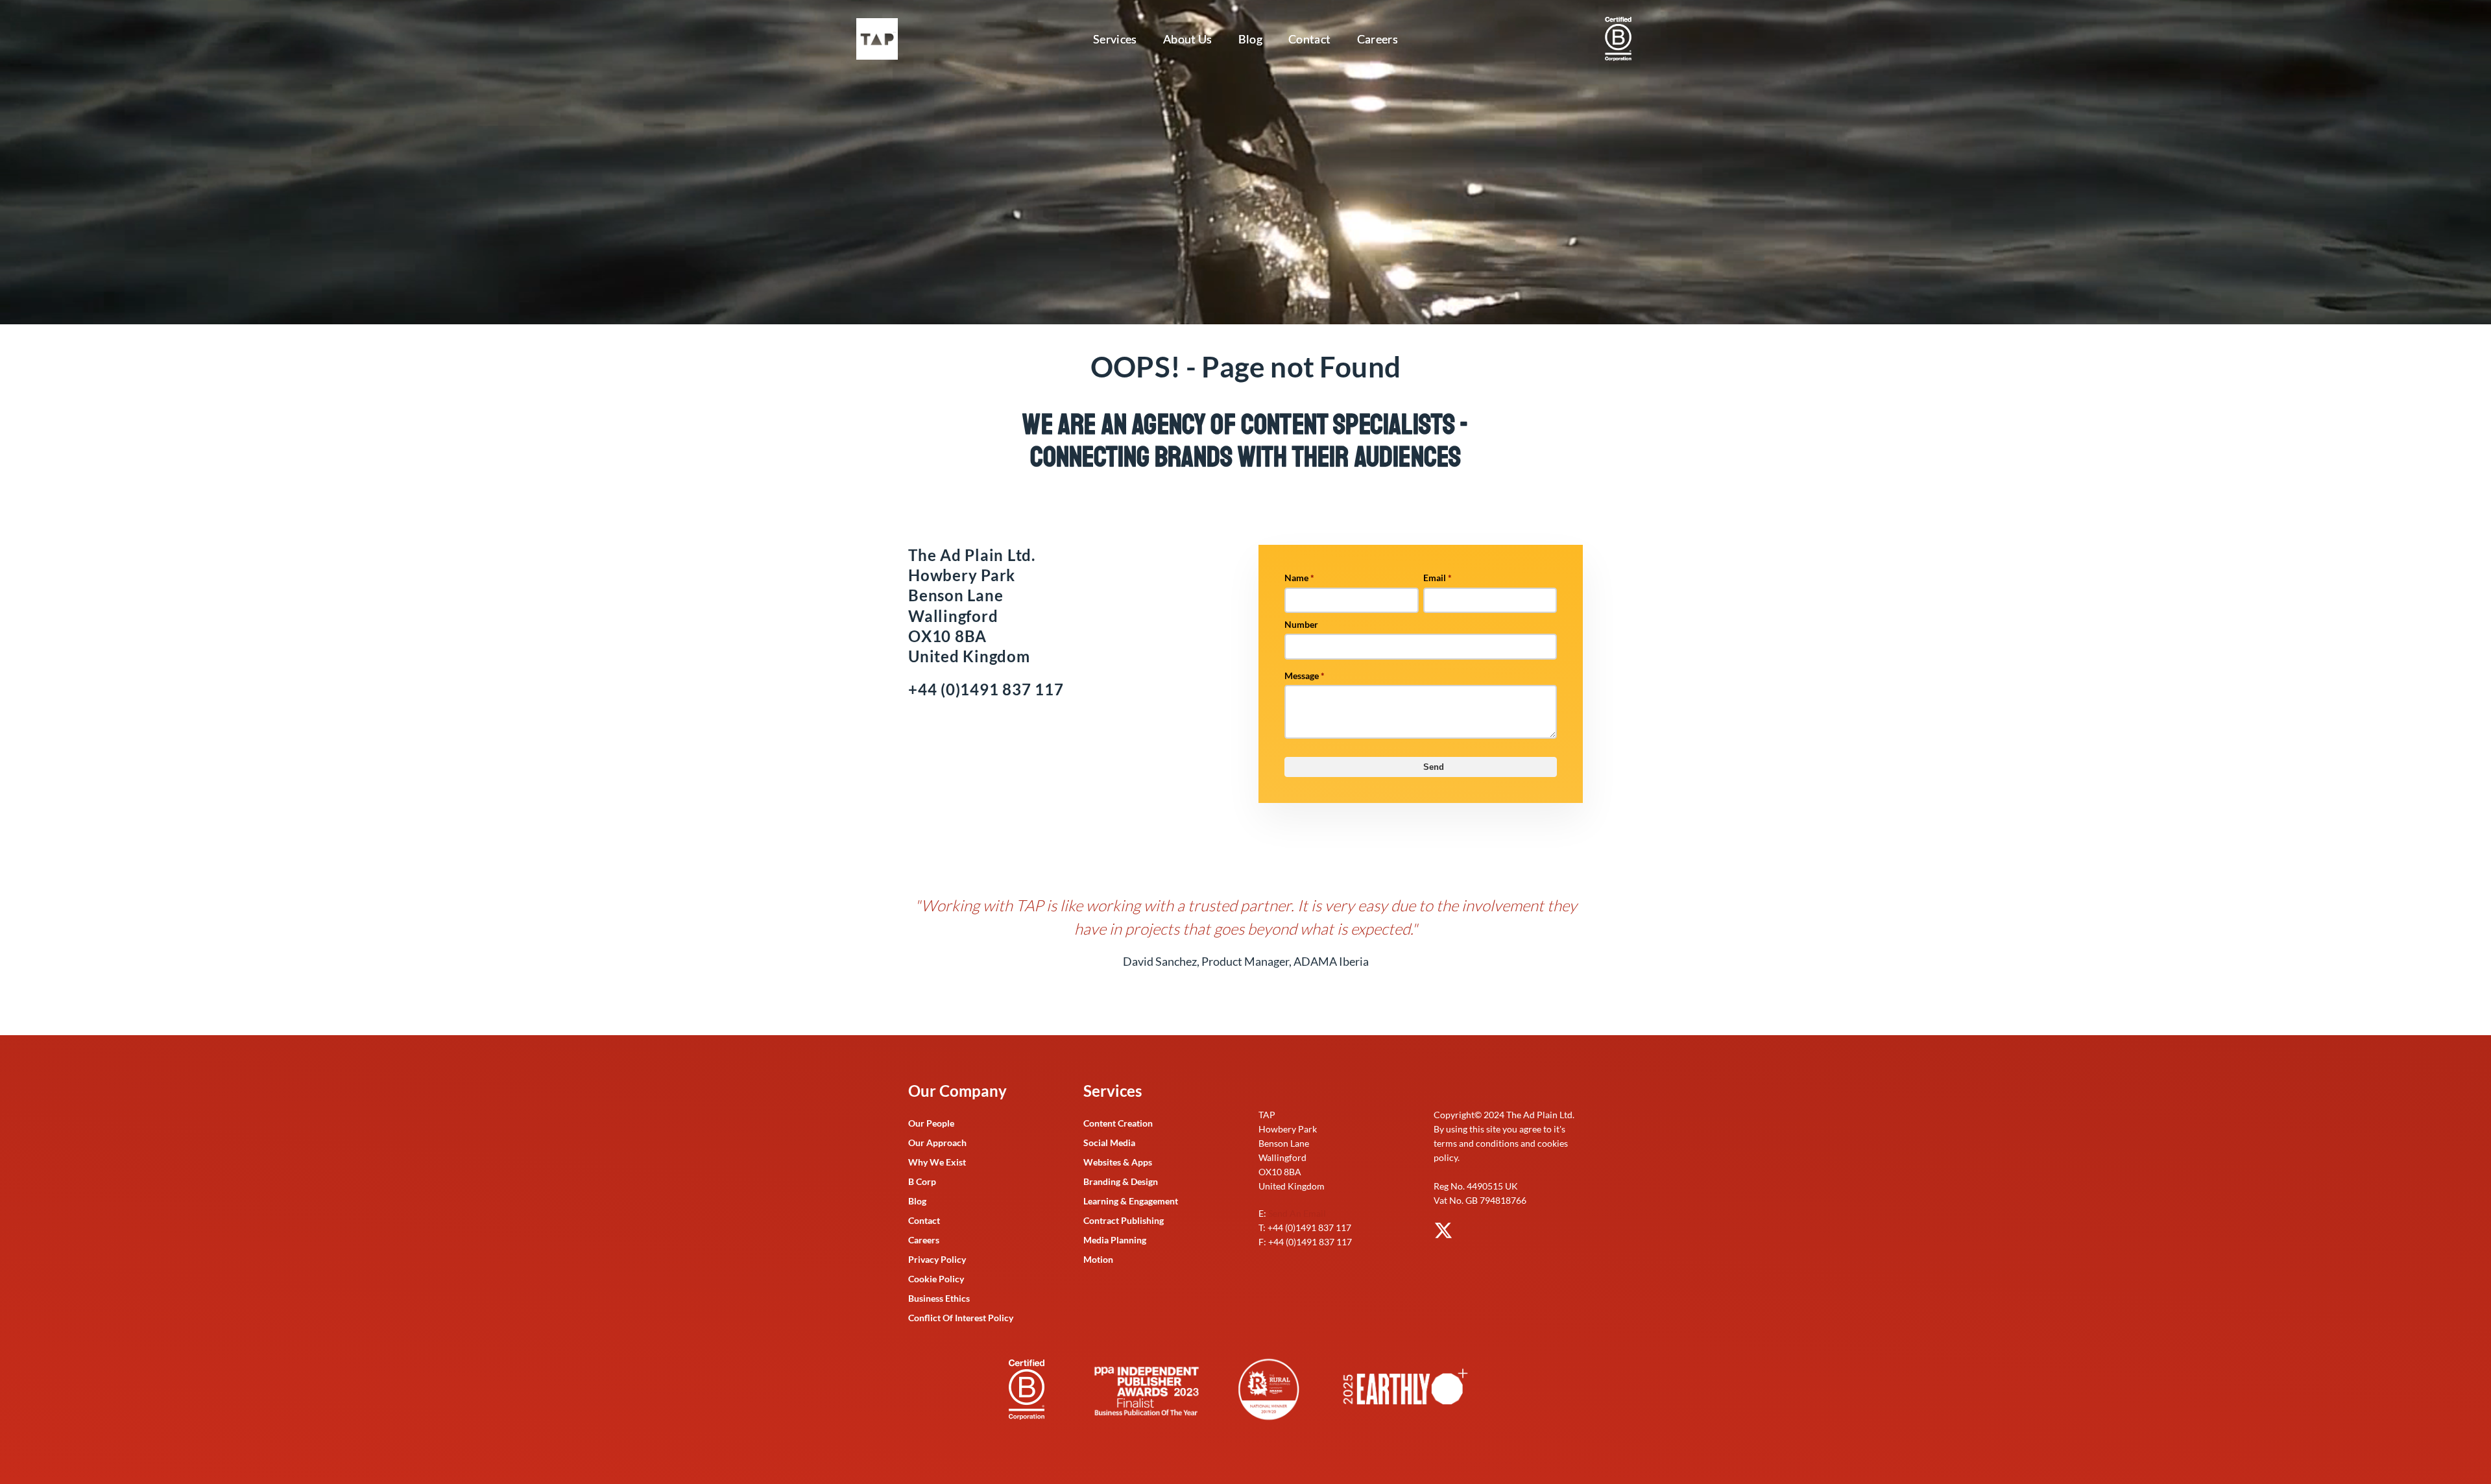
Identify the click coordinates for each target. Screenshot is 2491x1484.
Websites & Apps (1118, 1162)
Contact (1309, 39)
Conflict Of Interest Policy (961, 1318)
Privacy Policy (937, 1259)
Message (1305, 676)
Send (1434, 767)
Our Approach (937, 1143)
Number (1301, 624)
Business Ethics (939, 1298)
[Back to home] (880, 39)
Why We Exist (937, 1162)
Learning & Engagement (1131, 1201)
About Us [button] (1188, 39)
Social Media (1109, 1143)
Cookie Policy (936, 1279)
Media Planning (1115, 1240)
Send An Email (1297, 1213)
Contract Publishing (1124, 1220)
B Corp (922, 1181)
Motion (1098, 1259)
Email (1438, 578)
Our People (931, 1123)
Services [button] (1115, 39)
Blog (1250, 39)
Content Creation (1118, 1123)
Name (1299, 578)
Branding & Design (1121, 1181)
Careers (1378, 39)
